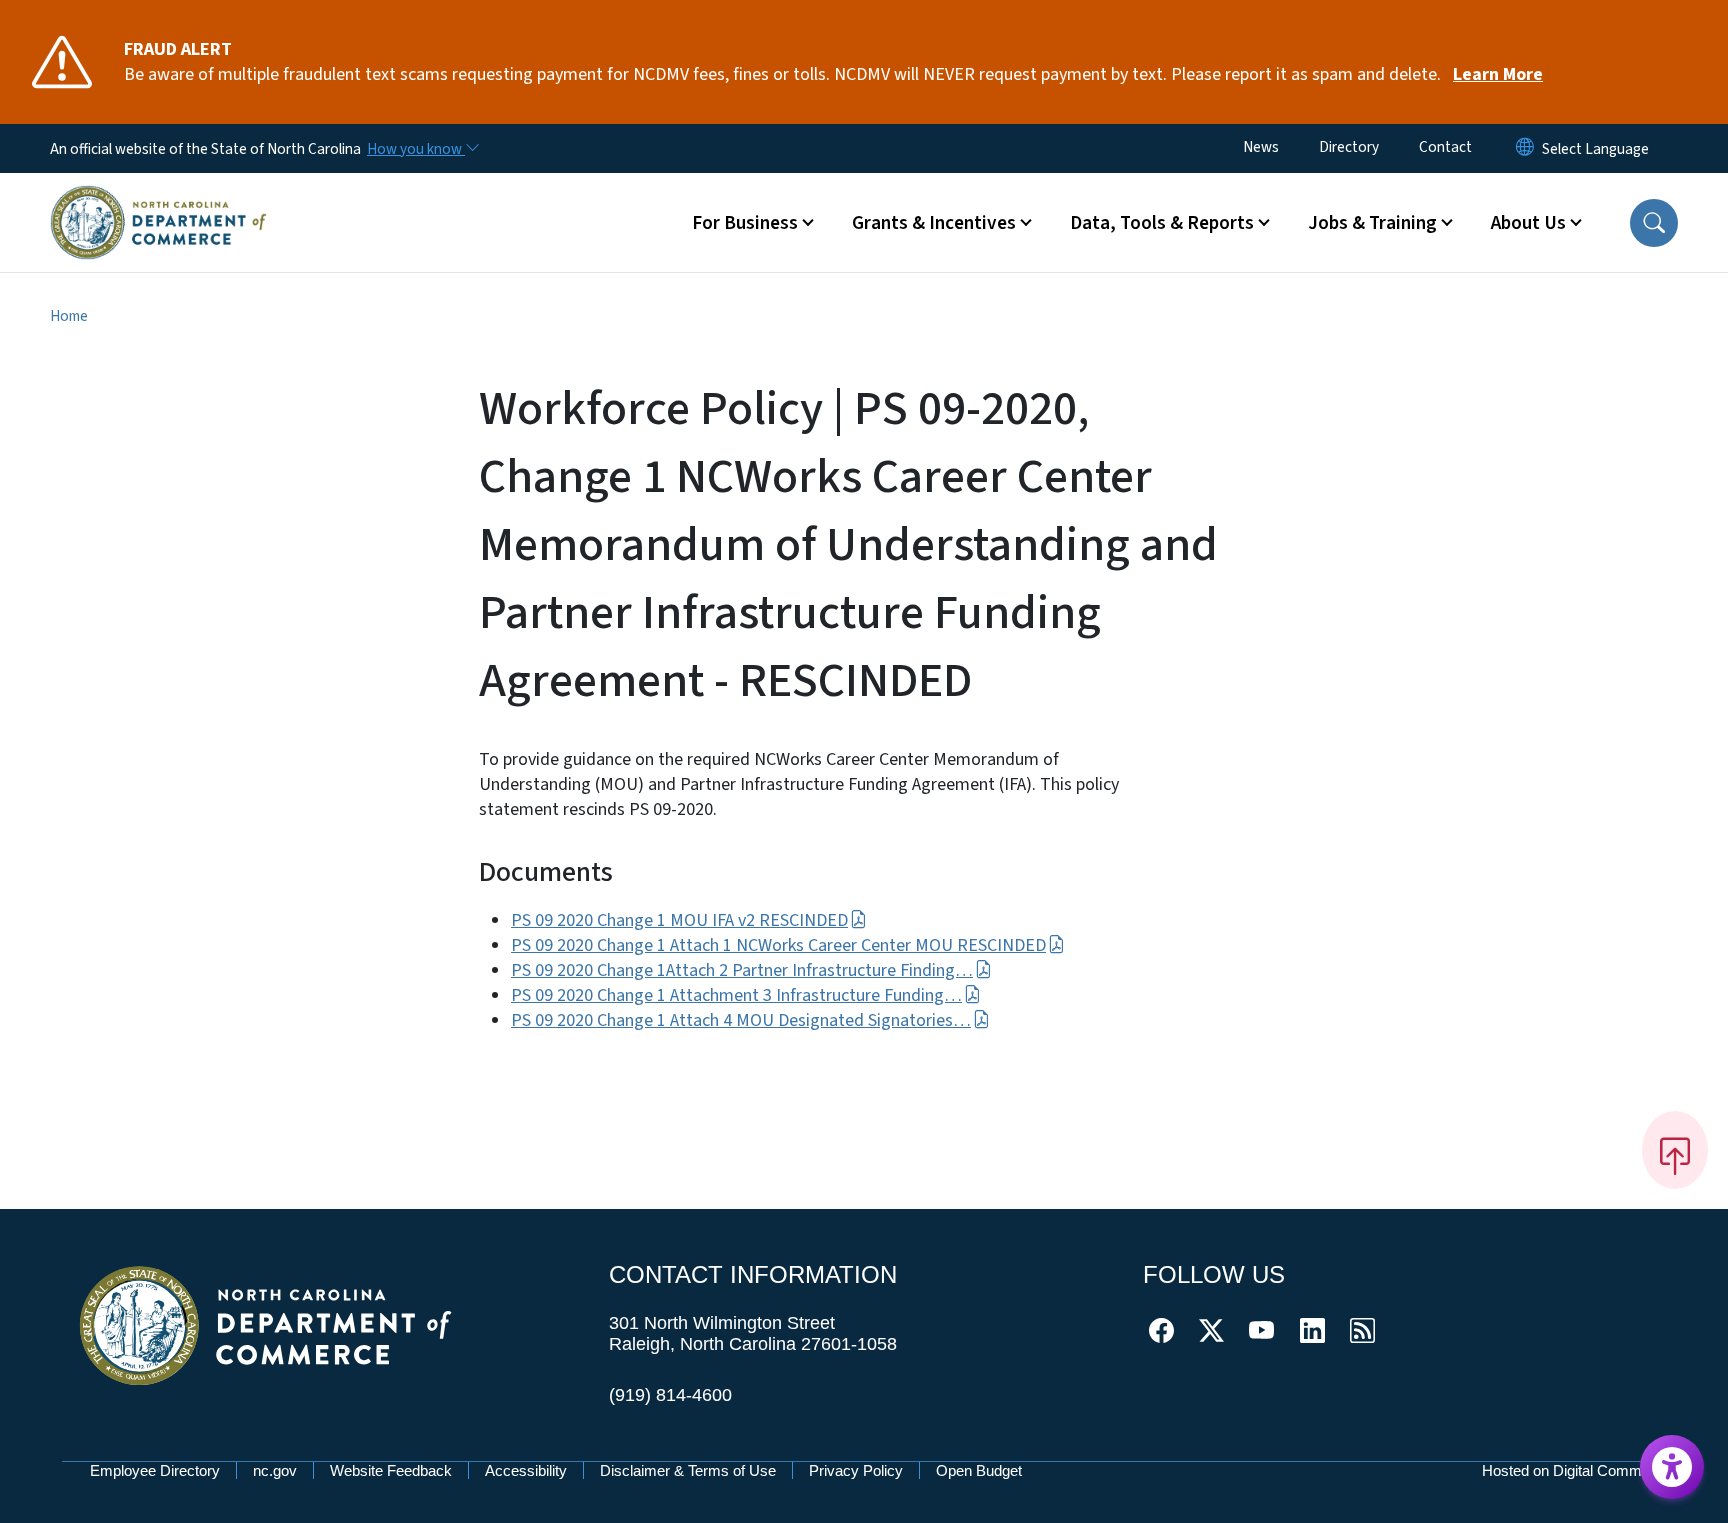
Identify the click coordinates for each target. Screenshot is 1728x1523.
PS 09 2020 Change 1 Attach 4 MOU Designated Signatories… (741, 1020)
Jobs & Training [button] (1372, 223)
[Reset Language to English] (1525, 148)
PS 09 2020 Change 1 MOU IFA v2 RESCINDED (679, 920)
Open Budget (979, 1470)
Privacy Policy (856, 1470)
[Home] (158, 199)
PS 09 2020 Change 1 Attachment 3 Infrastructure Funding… (736, 995)
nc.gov (275, 1470)
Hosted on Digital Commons (1574, 1470)
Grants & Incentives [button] (934, 223)
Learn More (1498, 74)
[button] (1654, 223)
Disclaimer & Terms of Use (688, 1470)
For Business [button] (745, 223)
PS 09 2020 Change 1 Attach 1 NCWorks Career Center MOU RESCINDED (778, 945)
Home (69, 316)
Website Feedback (391, 1470)
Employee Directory (155, 1470)
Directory (1349, 147)
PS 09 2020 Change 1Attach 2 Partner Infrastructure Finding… (742, 970)
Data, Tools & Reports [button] (1162, 223)
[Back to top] (1675, 1150)
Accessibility (526, 1470)
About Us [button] (1528, 223)
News (1261, 147)
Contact (1445, 147)
